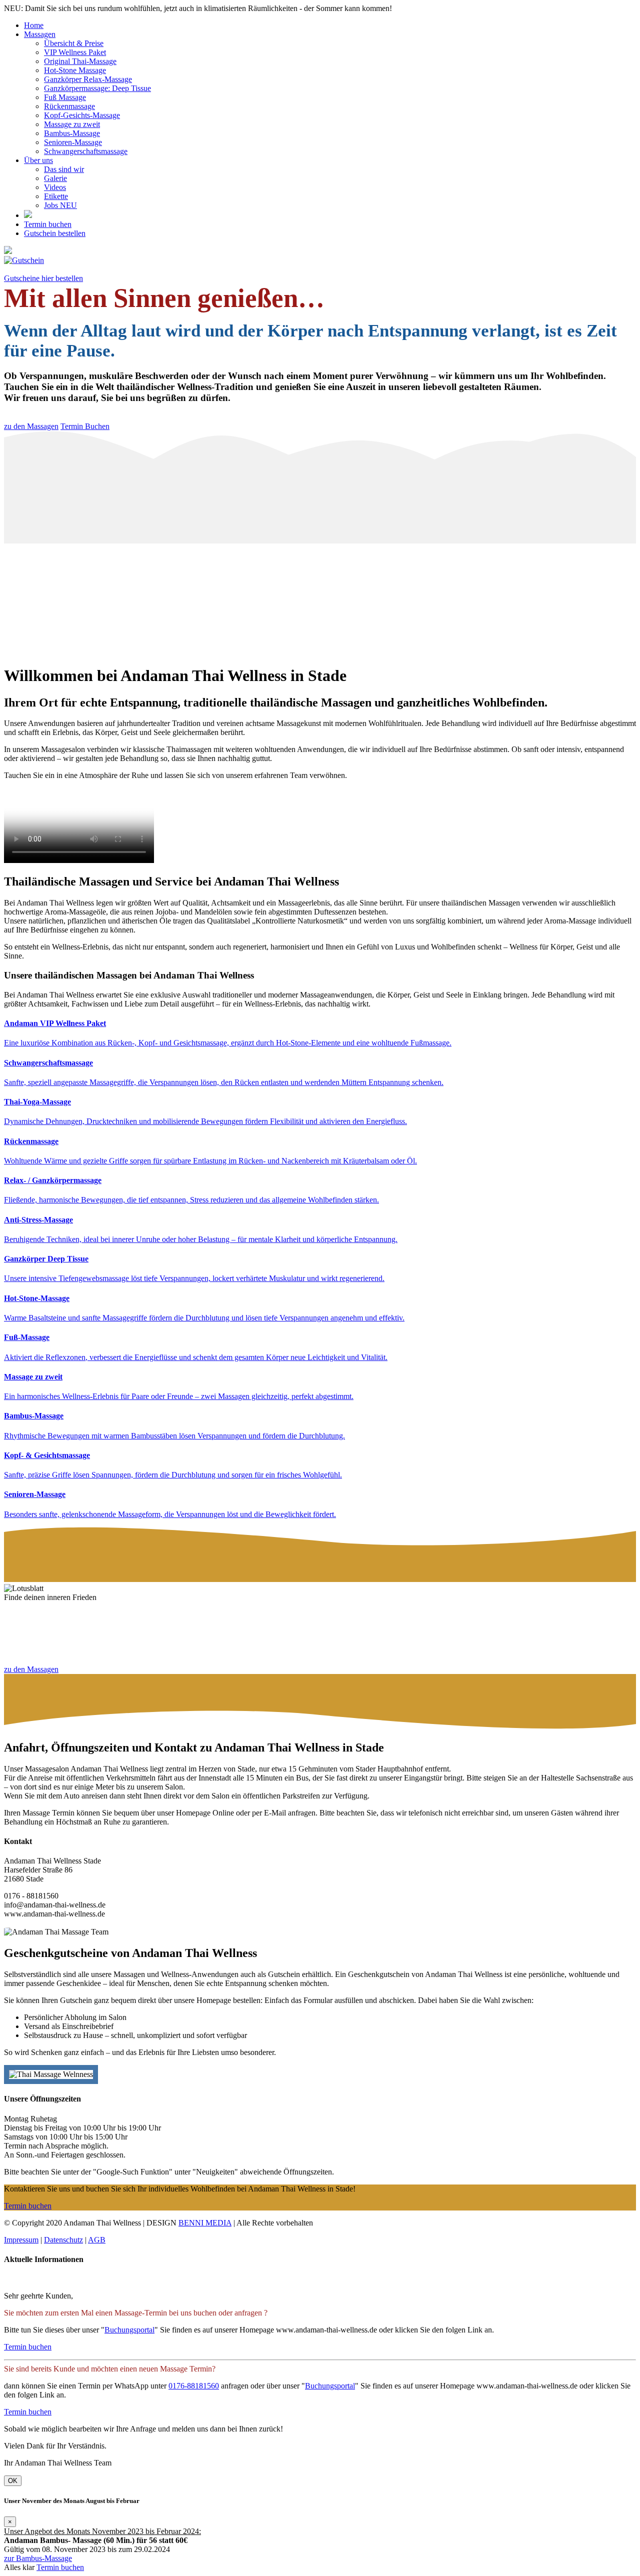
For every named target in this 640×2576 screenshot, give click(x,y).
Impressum (21, 2240)
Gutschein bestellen (55, 233)
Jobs (60, 205)
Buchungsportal (129, 2330)
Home (34, 25)
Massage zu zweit (72, 124)
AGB (97, 2240)
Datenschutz (63, 2240)
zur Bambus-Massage (38, 2558)
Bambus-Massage (72, 133)
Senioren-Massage (73, 142)
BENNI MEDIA (205, 2223)
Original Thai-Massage (80, 61)
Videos (55, 187)
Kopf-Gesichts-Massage (82, 115)
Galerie (55, 178)
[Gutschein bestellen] (320, 260)
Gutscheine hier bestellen (43, 278)
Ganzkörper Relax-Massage (88, 79)
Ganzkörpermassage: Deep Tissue (97, 88)
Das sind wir (64, 169)
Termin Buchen (85, 426)
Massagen (40, 34)
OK (13, 2481)
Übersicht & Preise (74, 43)
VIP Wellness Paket (75, 52)
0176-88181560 (194, 2386)
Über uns (38, 160)
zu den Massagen (31, 426)
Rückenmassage (69, 106)
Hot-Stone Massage (75, 70)
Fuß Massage (65, 97)
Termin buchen (48, 224)
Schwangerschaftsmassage (86, 151)
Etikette (56, 196)
